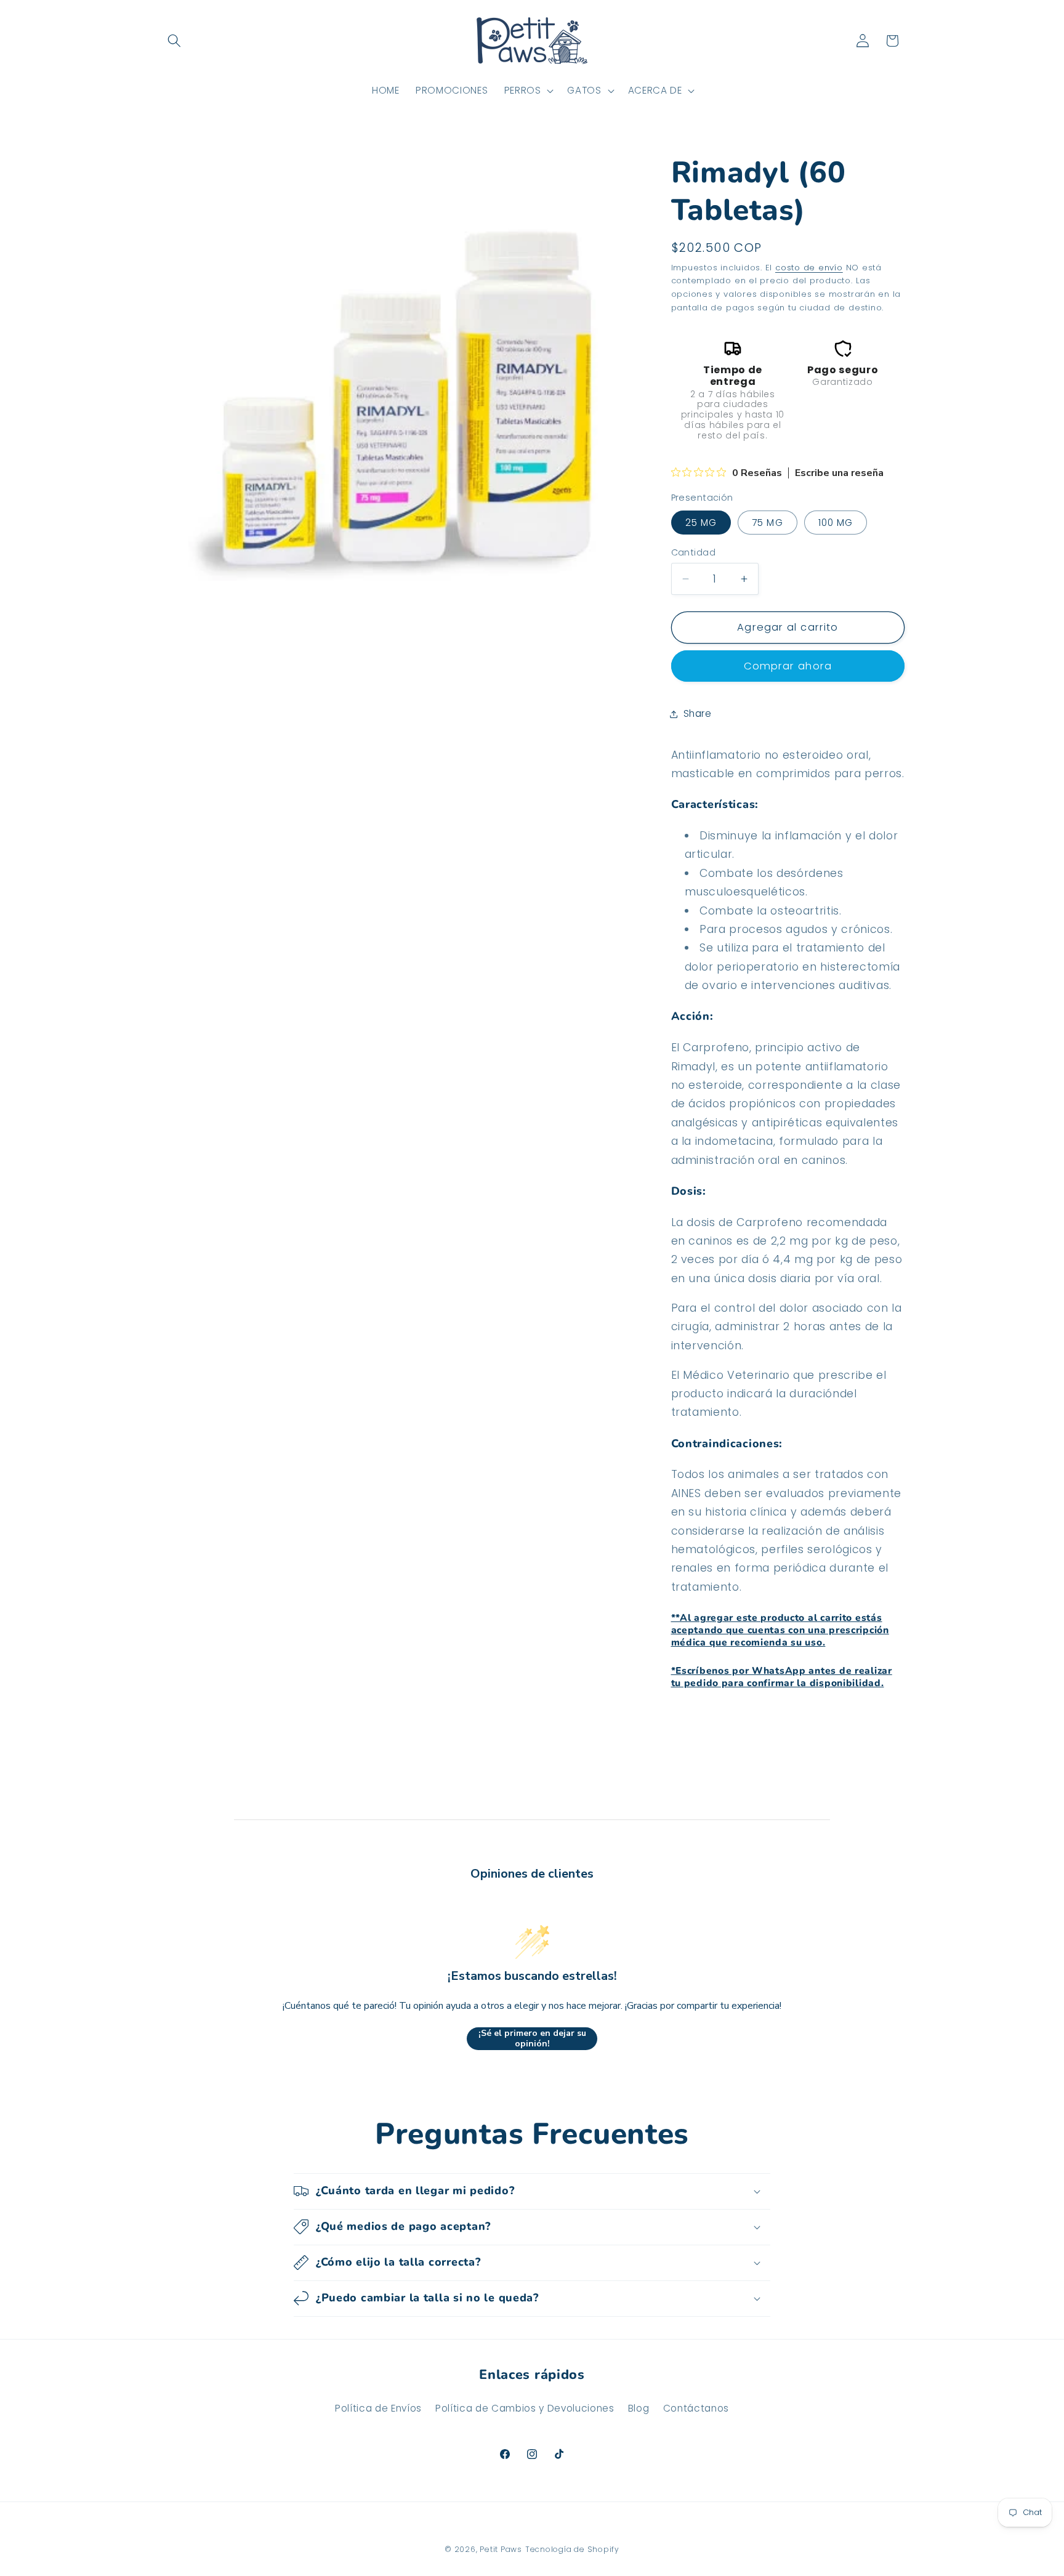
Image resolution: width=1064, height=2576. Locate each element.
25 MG (701, 523)
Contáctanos (696, 2408)
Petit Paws (501, 2549)
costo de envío (809, 268)
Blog (639, 2408)
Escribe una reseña (839, 473)
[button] (174, 41)
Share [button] (698, 713)
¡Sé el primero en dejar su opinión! (532, 2039)
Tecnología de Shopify (572, 2549)
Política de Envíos (378, 2408)
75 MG (768, 523)
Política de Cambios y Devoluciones (525, 2408)
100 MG (836, 523)
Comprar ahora (788, 667)
